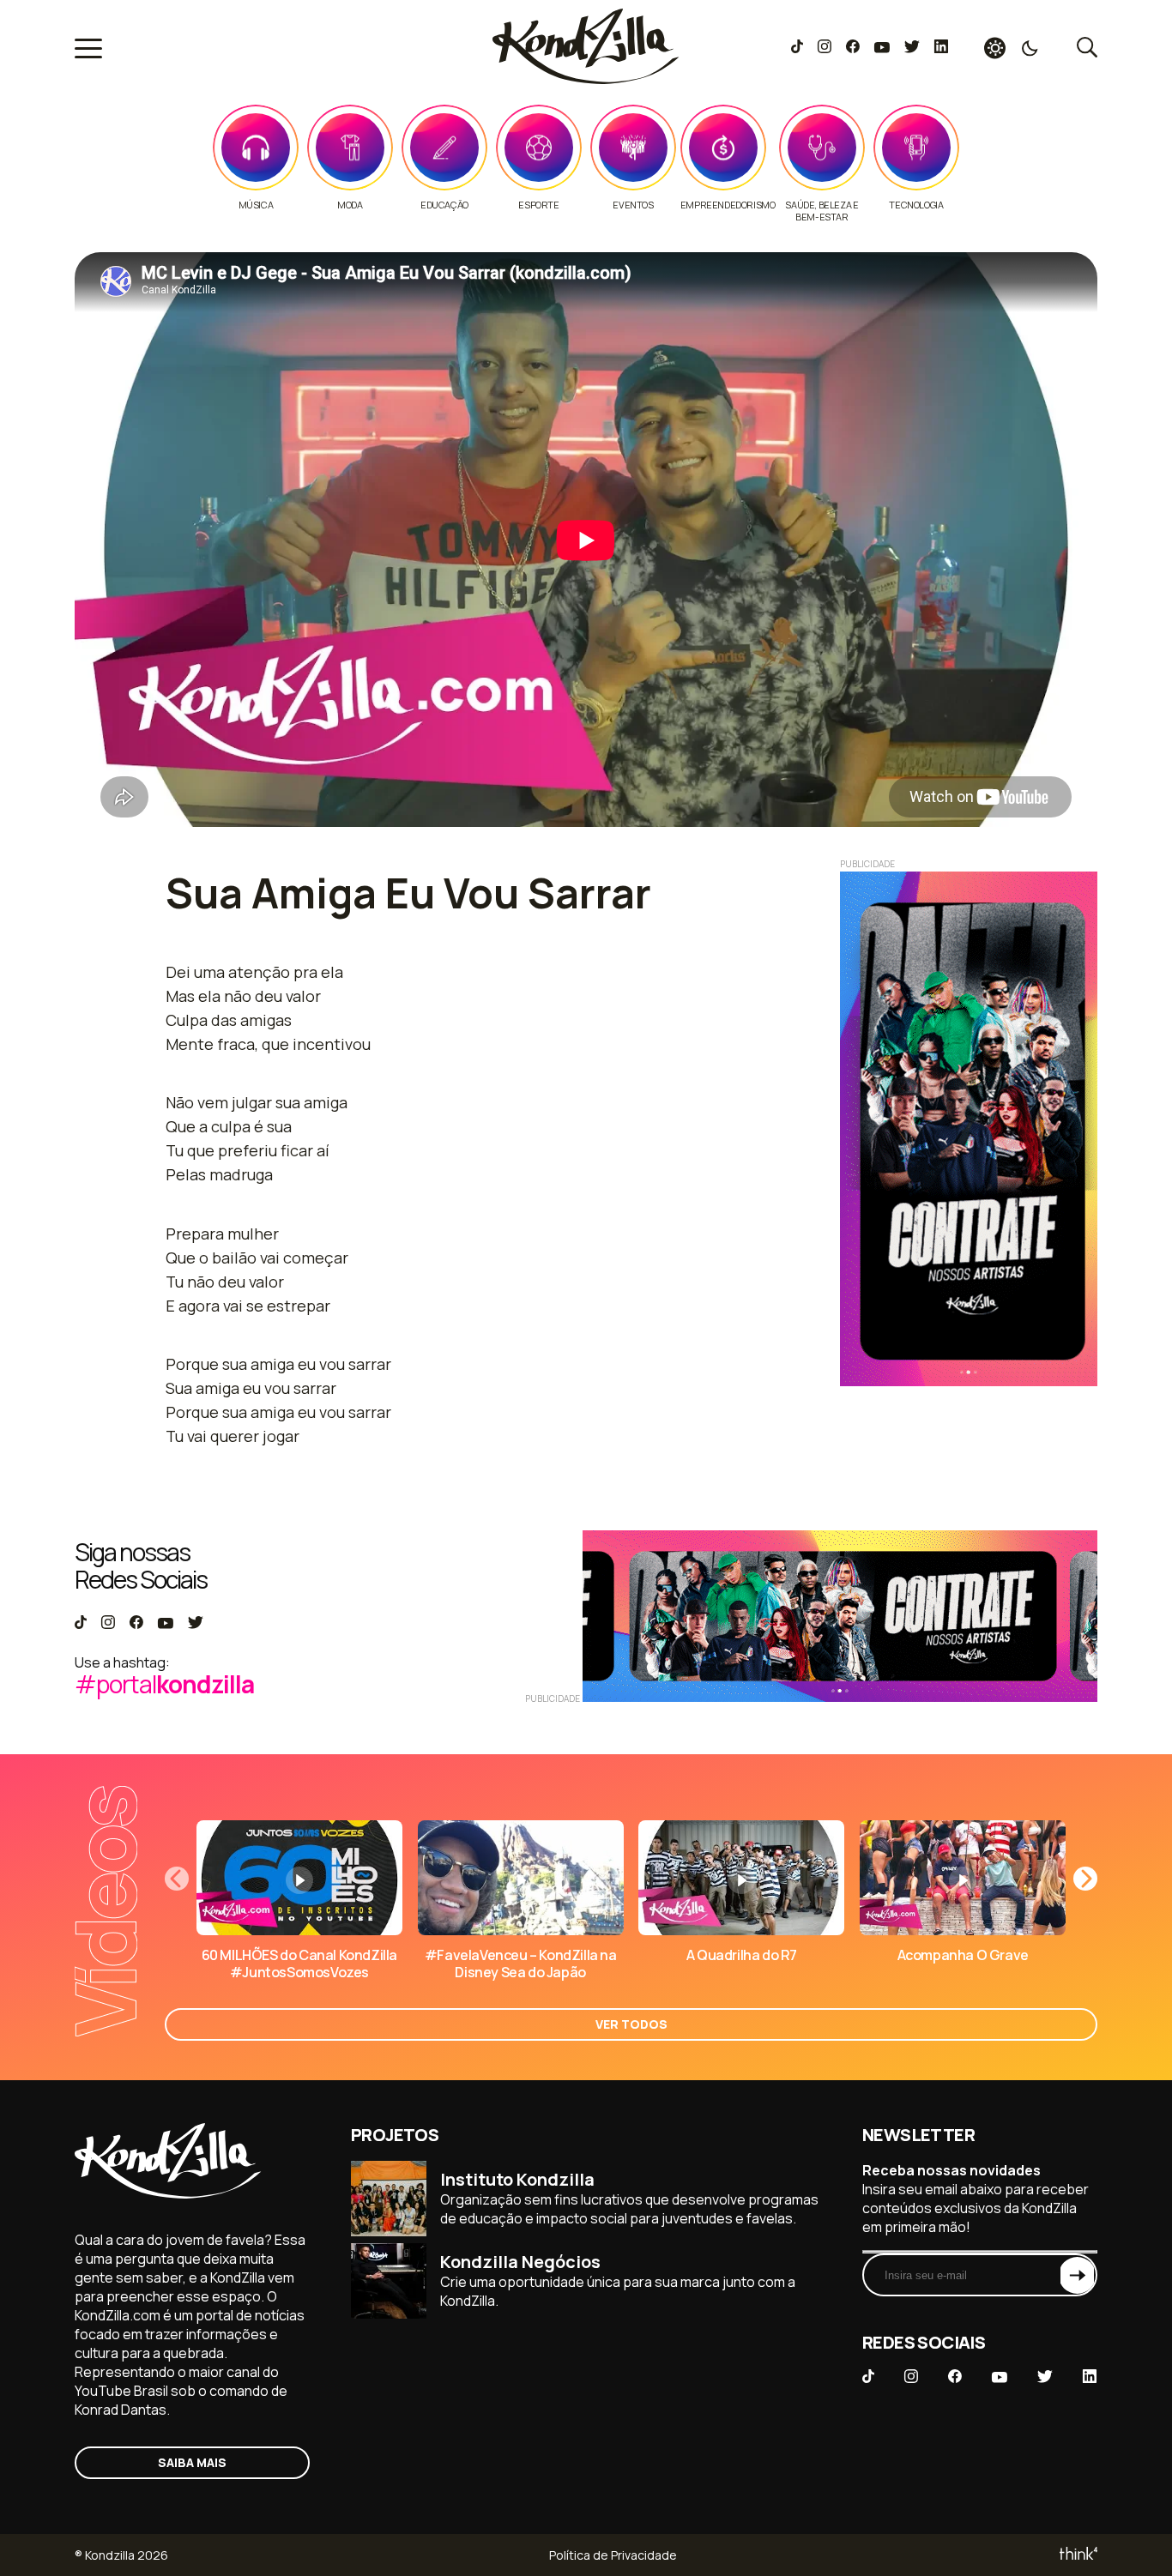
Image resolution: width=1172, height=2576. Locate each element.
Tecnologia (916, 205)
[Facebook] (852, 48)
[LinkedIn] (941, 48)
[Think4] (1077, 2555)
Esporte (538, 205)
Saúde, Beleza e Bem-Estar (822, 211)
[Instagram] (824, 48)
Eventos (633, 205)
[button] (1085, 1879)
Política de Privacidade (613, 2555)
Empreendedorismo (728, 205)
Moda (350, 205)
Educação (444, 205)
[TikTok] (797, 48)
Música (256, 205)
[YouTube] (882, 48)
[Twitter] (912, 48)
